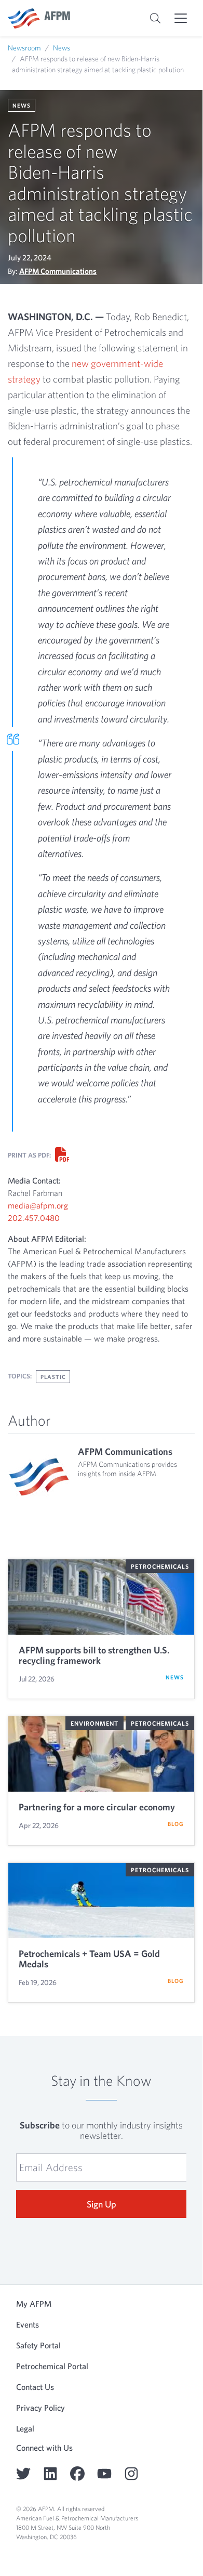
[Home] (39, 18)
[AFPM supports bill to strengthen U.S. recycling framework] (101, 1597)
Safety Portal (38, 2345)
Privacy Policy (40, 2408)
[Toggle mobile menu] (181, 18)
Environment (94, 1723)
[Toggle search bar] (155, 18)
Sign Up (102, 2204)
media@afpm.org (38, 1205)
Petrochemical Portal (52, 2366)
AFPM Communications (58, 271)
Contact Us (35, 2387)
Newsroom (24, 48)
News (62, 48)
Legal (25, 2428)
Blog (176, 1824)
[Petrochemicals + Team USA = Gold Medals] (101, 1901)
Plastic (53, 1377)
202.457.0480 (34, 1218)
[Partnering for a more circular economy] (101, 1754)
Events (28, 2324)
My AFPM (34, 2304)
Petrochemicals (160, 1566)
